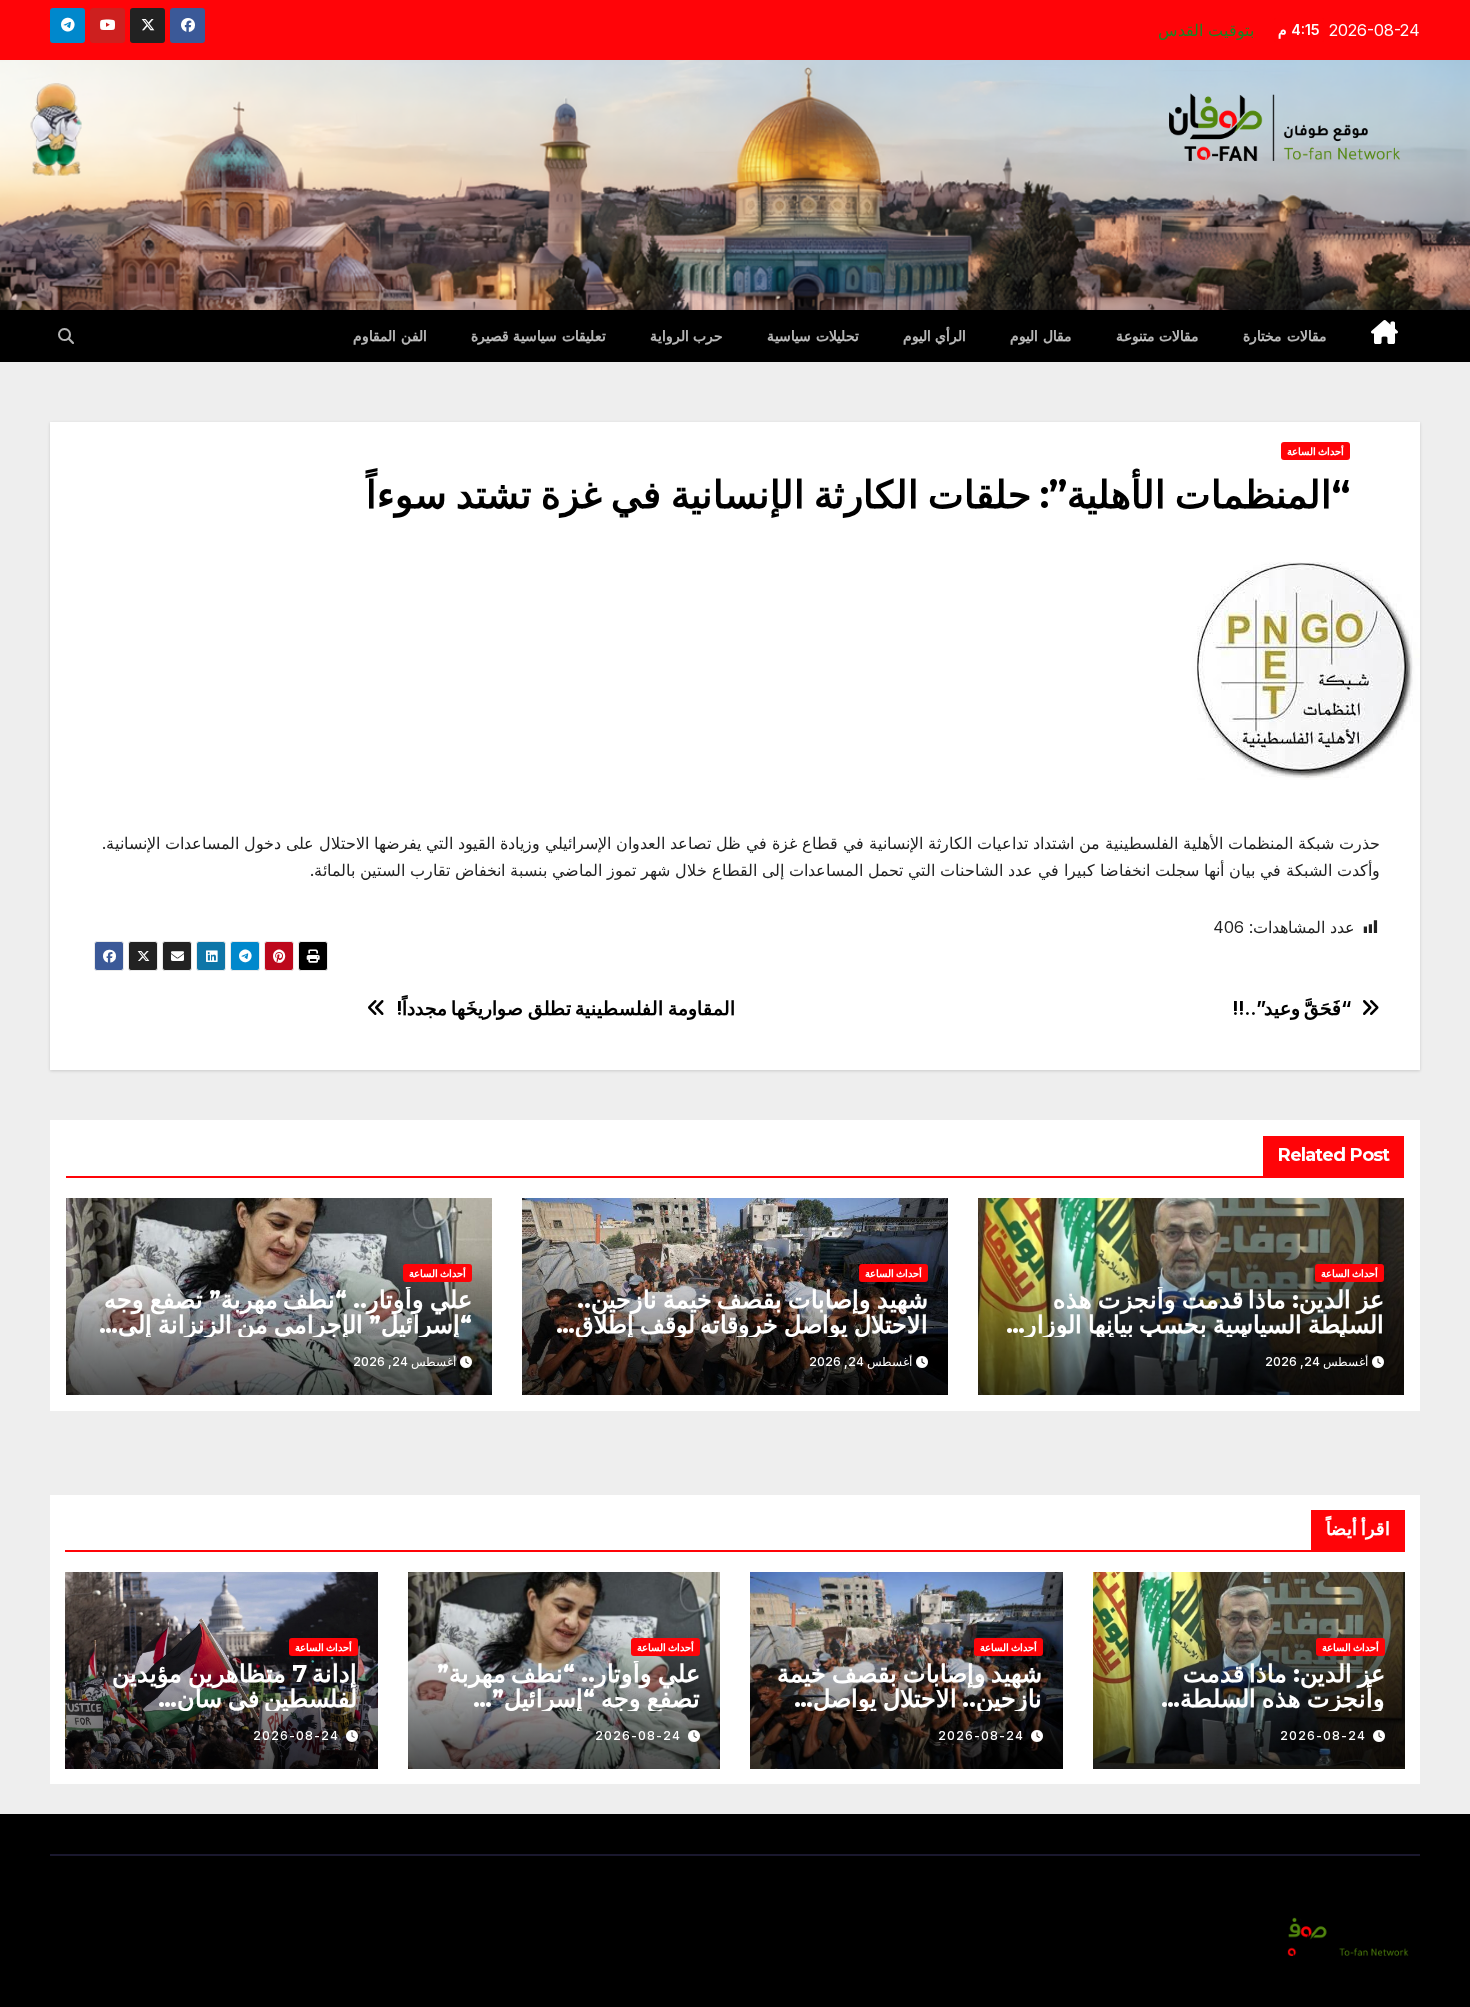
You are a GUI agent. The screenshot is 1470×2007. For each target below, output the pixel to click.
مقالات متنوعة (1158, 336)
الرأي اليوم (935, 336)
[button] (66, 336)
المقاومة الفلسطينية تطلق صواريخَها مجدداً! (565, 1008)
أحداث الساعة (1315, 451)
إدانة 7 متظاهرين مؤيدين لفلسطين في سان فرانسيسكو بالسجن (234, 1698)
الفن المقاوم (390, 336)
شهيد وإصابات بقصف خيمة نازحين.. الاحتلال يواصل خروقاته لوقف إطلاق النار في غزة (751, 1324)
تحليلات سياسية (813, 336)
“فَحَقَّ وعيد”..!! (1292, 1008)
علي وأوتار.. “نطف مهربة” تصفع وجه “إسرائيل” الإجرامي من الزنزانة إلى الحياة (288, 1324)
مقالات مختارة (1285, 336)
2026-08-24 (1323, 1735)
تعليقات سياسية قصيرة (538, 336)
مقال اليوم (1041, 336)
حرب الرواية (687, 336)
